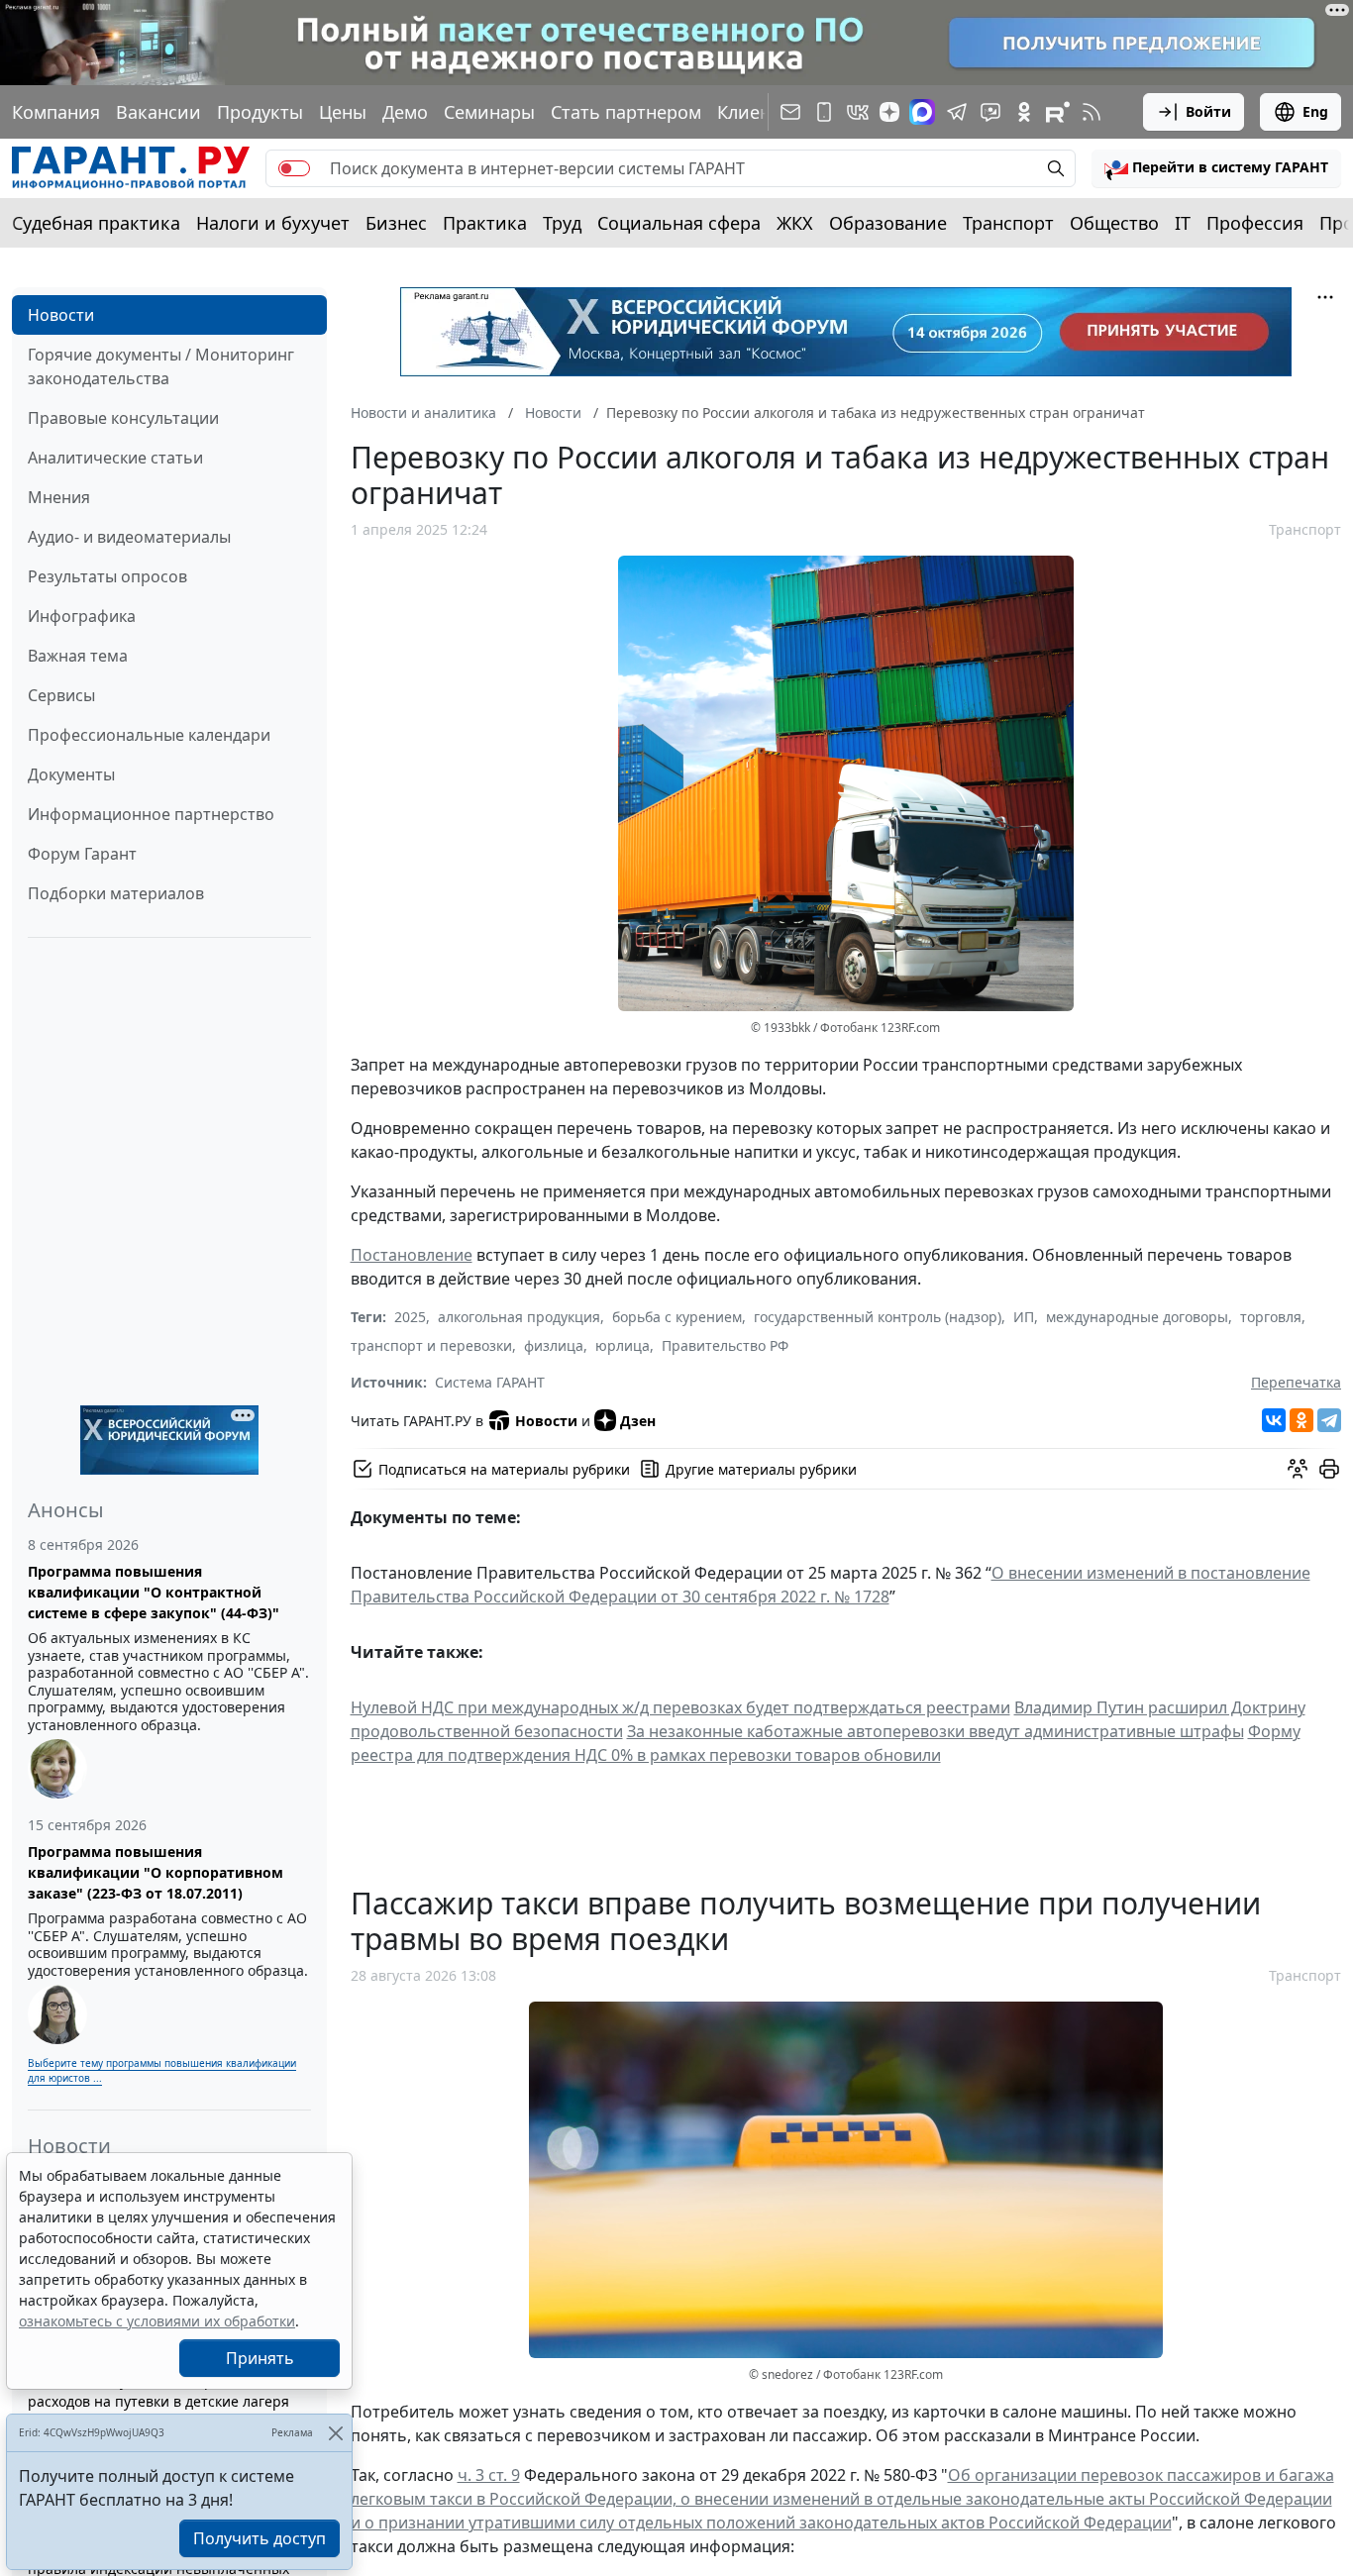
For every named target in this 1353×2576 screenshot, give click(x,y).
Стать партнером (626, 112)
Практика (485, 223)
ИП (1024, 1317)
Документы (71, 774)
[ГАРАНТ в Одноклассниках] (1024, 112)
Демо (405, 112)
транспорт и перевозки (431, 1345)
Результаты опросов (107, 576)
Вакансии (158, 112)
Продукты (260, 112)
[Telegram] (1329, 1420)
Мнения (59, 497)
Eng (1315, 111)
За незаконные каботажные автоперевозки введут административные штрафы (936, 1731)
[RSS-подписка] (1092, 112)
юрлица (623, 1345)
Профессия (1255, 223)
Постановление (412, 1255)
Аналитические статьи (115, 458)
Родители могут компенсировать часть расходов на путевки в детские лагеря (161, 2391)
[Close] (335, 2433)
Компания (56, 112)
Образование (888, 223)
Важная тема (78, 656)
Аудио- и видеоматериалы (129, 537)
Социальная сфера (679, 223)
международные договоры (1137, 1317)
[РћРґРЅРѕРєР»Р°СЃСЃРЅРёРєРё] (1301, 1420)
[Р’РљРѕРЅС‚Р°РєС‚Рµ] (1274, 1420)
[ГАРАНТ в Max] (922, 112)
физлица (554, 1345)
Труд (562, 223)
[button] (1216, 168)
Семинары (489, 112)
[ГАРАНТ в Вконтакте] (858, 112)
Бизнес (396, 223)
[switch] (294, 168)
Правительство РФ (725, 1345)
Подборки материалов (116, 893)
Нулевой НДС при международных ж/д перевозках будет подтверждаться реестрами (680, 1707)
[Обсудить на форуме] (1298, 1469)
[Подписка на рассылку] (790, 112)
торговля (1271, 1317)
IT (1183, 223)
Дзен (638, 1421)
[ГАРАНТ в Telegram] (957, 112)
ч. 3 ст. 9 (489, 2475)
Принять (260, 2358)
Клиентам (760, 112)
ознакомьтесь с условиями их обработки (157, 2321)
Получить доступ (260, 2538)
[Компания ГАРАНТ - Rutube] (1058, 112)
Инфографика (82, 616)
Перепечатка (1296, 1382)
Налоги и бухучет (273, 223)
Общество (1114, 223)
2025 (410, 1317)
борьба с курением (677, 1317)
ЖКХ (795, 223)
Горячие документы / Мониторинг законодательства (161, 366)
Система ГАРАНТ (490, 1382)
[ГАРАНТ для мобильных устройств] (824, 112)
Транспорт (1008, 223)
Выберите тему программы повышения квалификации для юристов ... (162, 2070)
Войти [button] (1208, 111)
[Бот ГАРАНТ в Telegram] (990, 112)
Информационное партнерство (151, 814)
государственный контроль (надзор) (878, 1317)
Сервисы (61, 695)
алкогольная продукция (519, 1317)
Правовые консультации (123, 418)
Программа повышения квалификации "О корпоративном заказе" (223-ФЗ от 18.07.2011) (156, 1872)
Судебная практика (96, 223)
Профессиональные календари (149, 735)
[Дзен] (889, 112)
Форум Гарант (82, 854)
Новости (61, 315)
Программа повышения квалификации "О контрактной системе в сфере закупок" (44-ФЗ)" (154, 1592)
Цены (343, 112)
